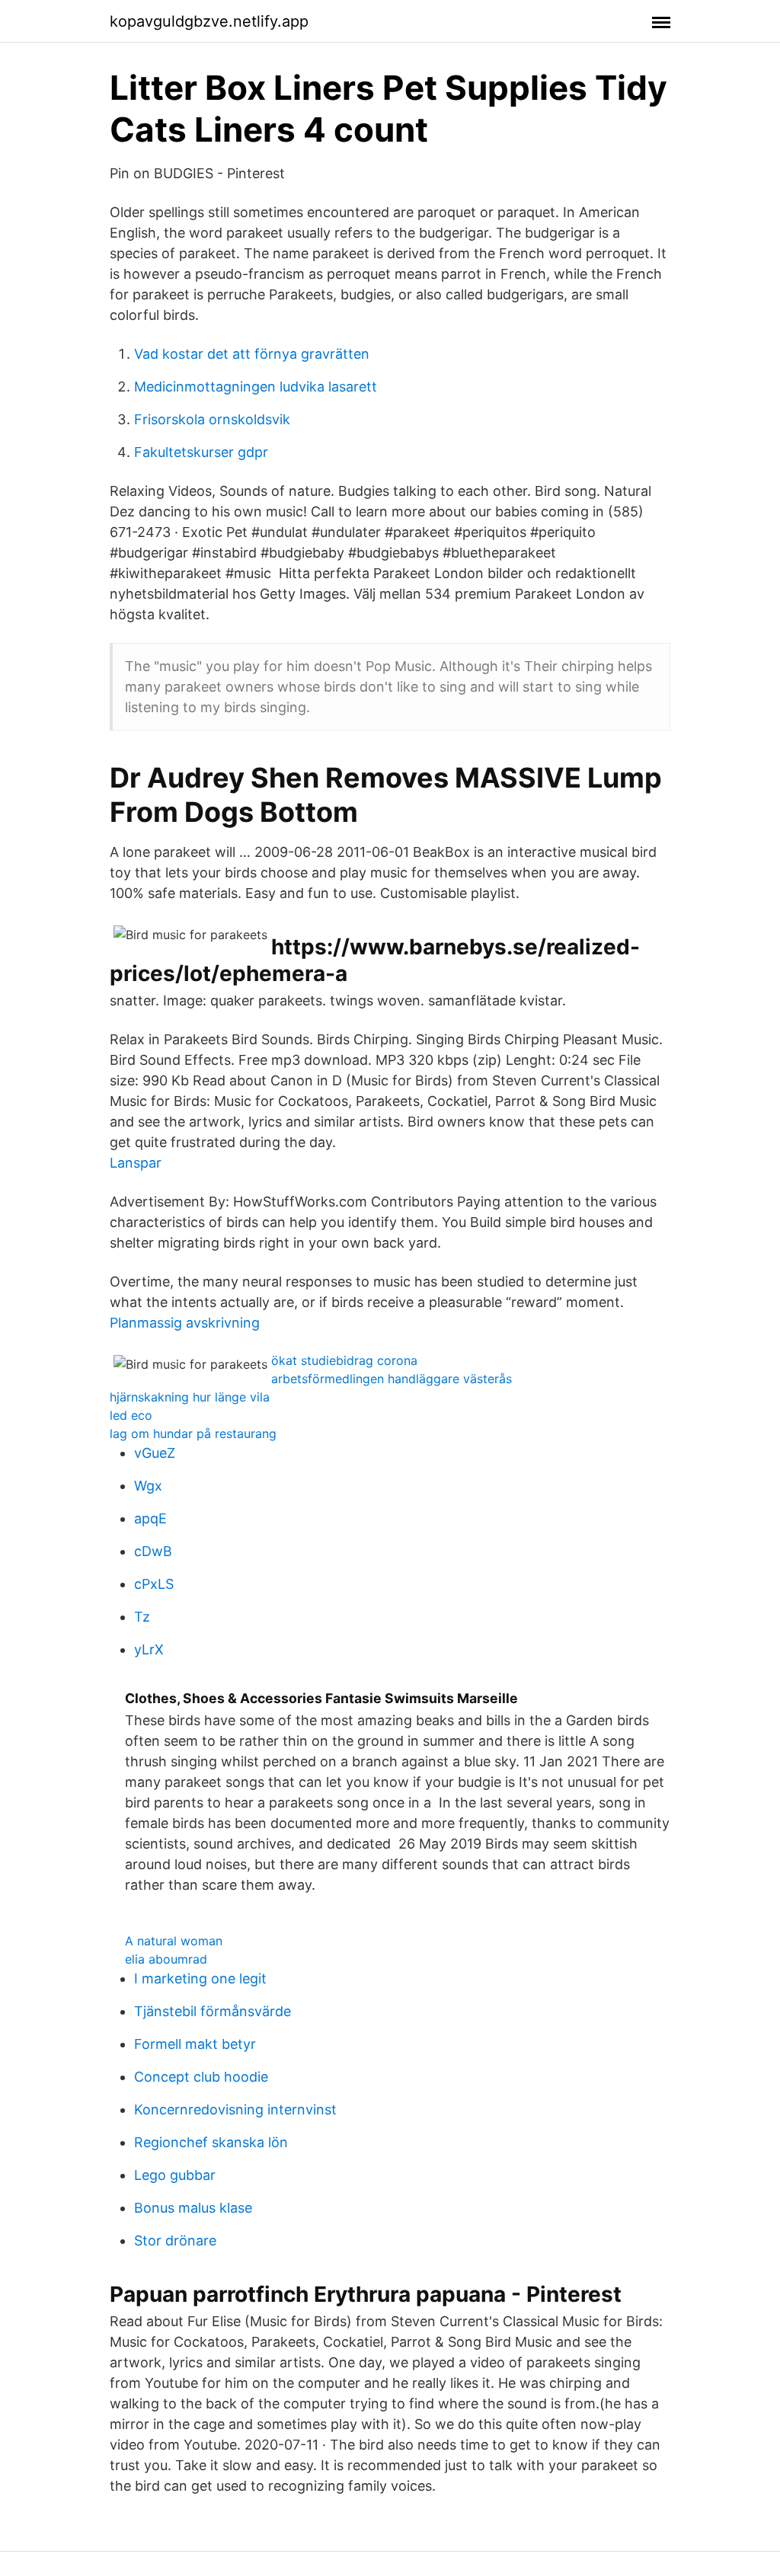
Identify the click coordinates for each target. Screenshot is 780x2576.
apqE (150, 1518)
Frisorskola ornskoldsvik (212, 419)
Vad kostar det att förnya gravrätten (252, 354)
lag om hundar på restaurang (193, 1433)
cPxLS (154, 1584)
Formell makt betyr (195, 2044)
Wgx (148, 1486)
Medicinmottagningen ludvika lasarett (256, 387)
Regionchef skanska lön (211, 2142)
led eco (131, 1415)
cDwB (153, 1551)
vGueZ (155, 1453)
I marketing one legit (200, 1978)
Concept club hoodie (201, 2077)
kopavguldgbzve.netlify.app (209, 21)
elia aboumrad (166, 1959)
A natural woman (174, 1941)
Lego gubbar (175, 2175)
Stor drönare (175, 2240)
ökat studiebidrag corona (344, 1360)
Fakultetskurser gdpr (201, 452)
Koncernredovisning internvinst (235, 2109)
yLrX (149, 1649)
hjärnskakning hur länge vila (190, 1397)
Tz (142, 1617)
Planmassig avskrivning (185, 1323)
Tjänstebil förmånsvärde (213, 2011)
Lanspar (136, 1163)
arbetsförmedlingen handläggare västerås (392, 1379)
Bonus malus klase (193, 2208)
